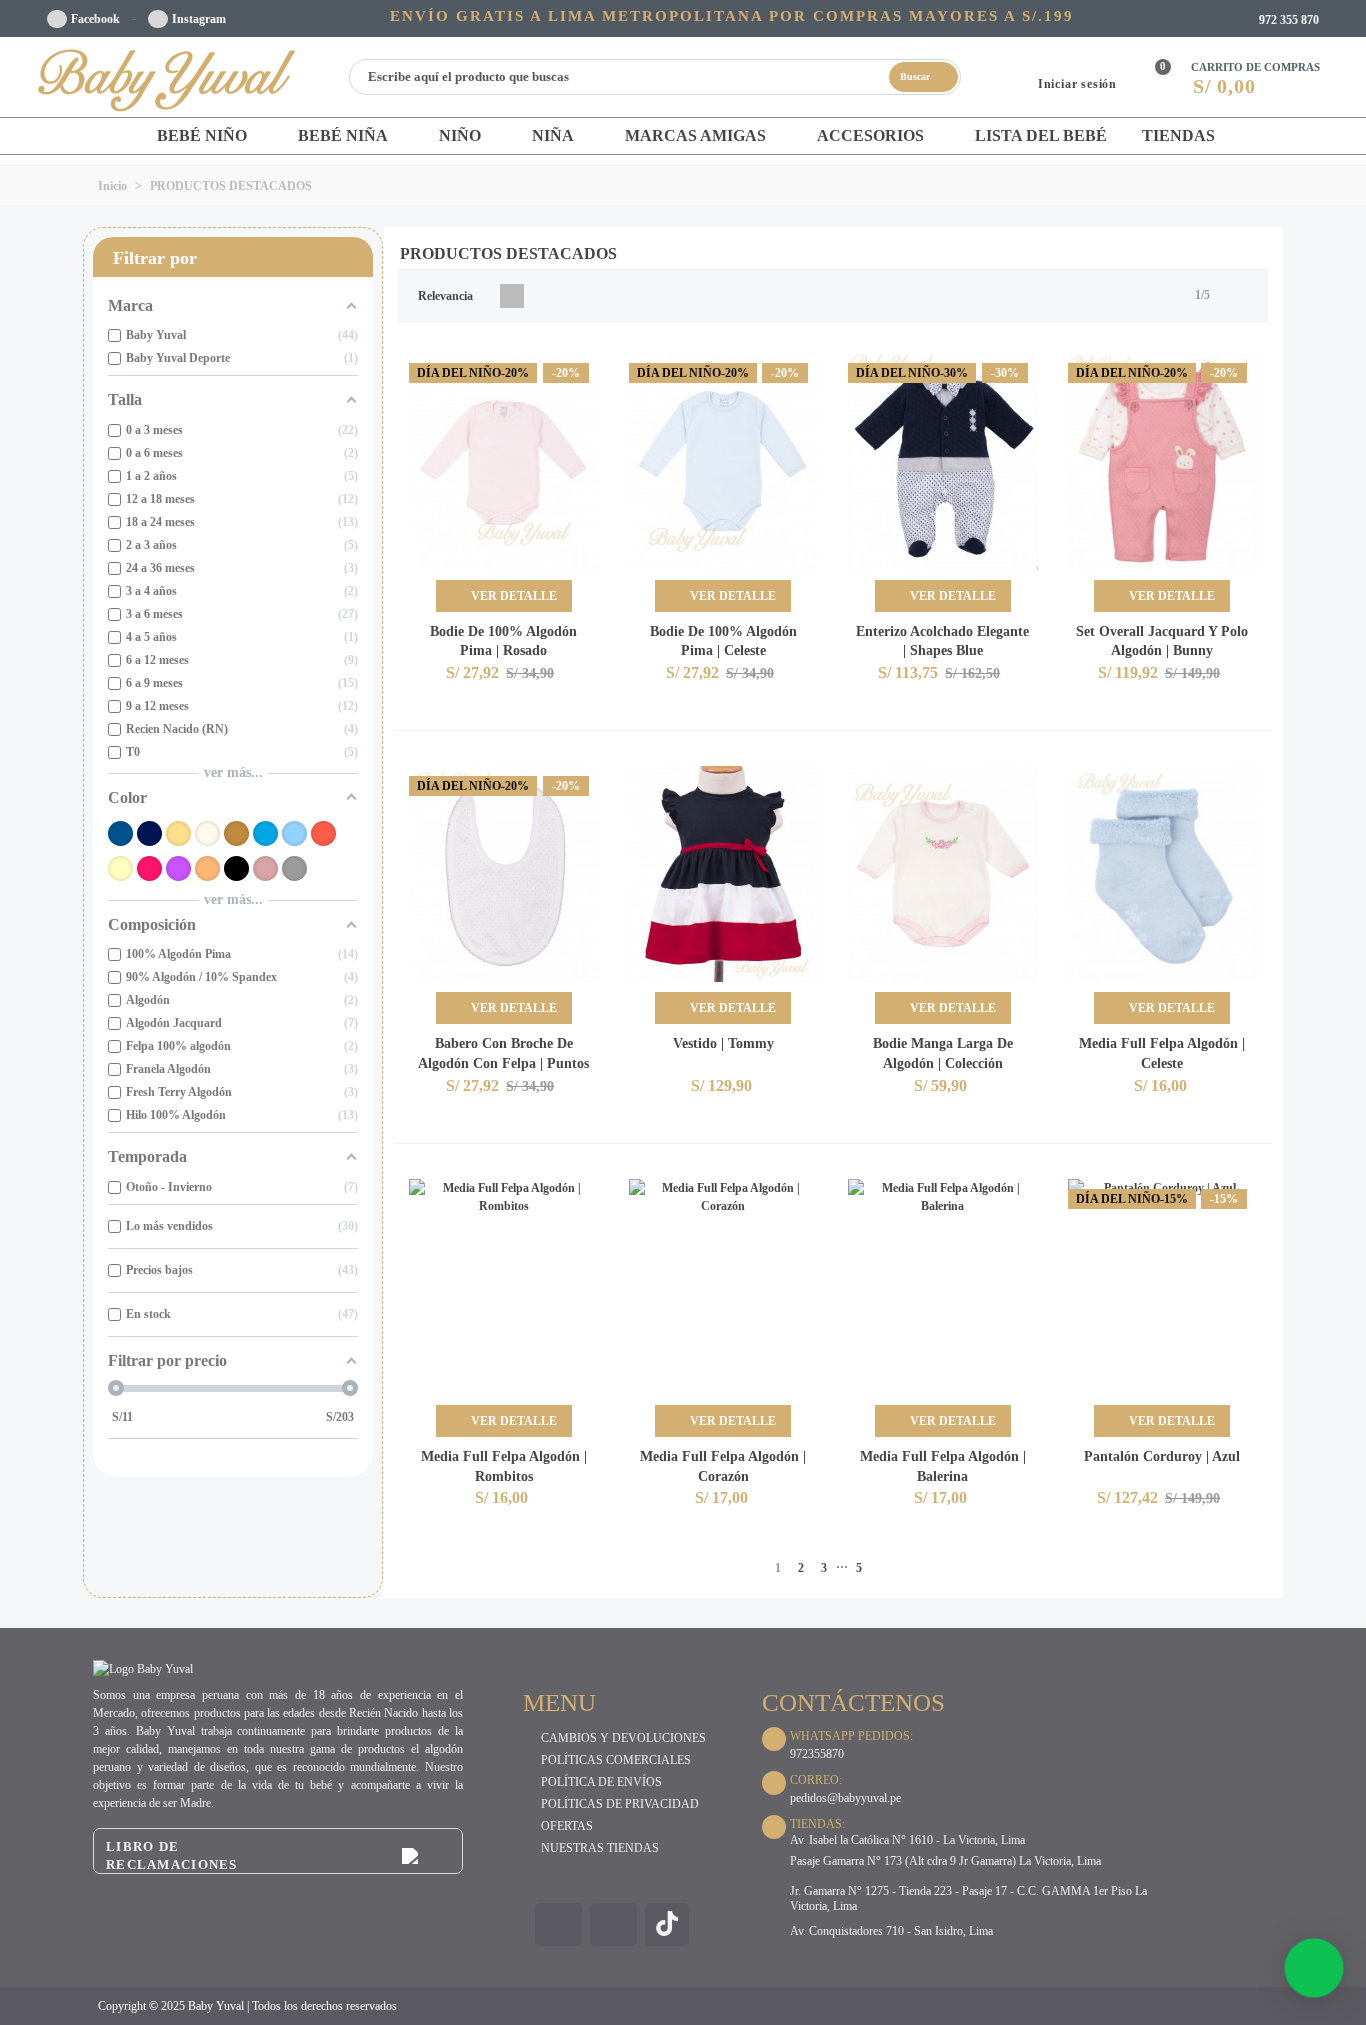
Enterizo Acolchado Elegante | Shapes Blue (942, 641)
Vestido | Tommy (723, 1043)
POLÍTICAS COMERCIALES (616, 1760)
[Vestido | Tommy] (724, 874)
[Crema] (120, 868)
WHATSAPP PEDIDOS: (851, 1736)
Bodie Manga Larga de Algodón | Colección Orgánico (943, 1063)
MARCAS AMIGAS (695, 135)
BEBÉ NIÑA (343, 135)
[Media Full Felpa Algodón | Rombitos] (504, 1287)
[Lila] (178, 868)
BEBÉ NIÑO (202, 135)
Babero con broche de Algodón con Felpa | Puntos (503, 1053)
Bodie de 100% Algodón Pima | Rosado (503, 641)
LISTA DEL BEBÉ (1041, 135)
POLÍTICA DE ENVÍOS (601, 1782)
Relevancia (447, 296)
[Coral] (323, 833)
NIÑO (460, 135)
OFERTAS (567, 1826)
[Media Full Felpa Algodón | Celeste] (1163, 874)
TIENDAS (1178, 135)
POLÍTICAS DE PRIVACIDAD (620, 1804)
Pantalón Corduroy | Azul (1162, 1456)
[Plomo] (294, 868)
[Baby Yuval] (168, 77)
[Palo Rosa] (265, 868)
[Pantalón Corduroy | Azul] (1163, 1287)
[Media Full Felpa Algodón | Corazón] (724, 1287)
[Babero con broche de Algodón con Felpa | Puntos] (504, 874)
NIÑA (553, 135)
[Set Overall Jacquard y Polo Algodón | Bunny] (1163, 461)
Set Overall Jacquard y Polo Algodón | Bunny (1162, 641)
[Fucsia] (149, 868)
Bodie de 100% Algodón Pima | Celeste (723, 641)
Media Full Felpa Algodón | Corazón (723, 1466)
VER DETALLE (512, 596)
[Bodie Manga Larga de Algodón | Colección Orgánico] (943, 874)
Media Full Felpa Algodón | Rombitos (504, 1466)
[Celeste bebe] (294, 833)
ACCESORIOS (870, 135)
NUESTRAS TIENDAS (600, 1848)
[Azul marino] (149, 833)
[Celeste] (265, 833)
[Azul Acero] (120, 833)
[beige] (178, 833)
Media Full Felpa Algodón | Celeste (1162, 1053)
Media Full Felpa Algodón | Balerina (943, 1466)
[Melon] (207, 868)
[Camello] (236, 833)
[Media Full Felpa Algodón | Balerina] (943, 1287)
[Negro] (236, 868)
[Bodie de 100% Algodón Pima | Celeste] (724, 461)
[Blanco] (207, 833)
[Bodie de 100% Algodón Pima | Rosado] (504, 461)
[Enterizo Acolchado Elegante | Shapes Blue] (943, 461)
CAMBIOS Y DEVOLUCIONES (623, 1738)
